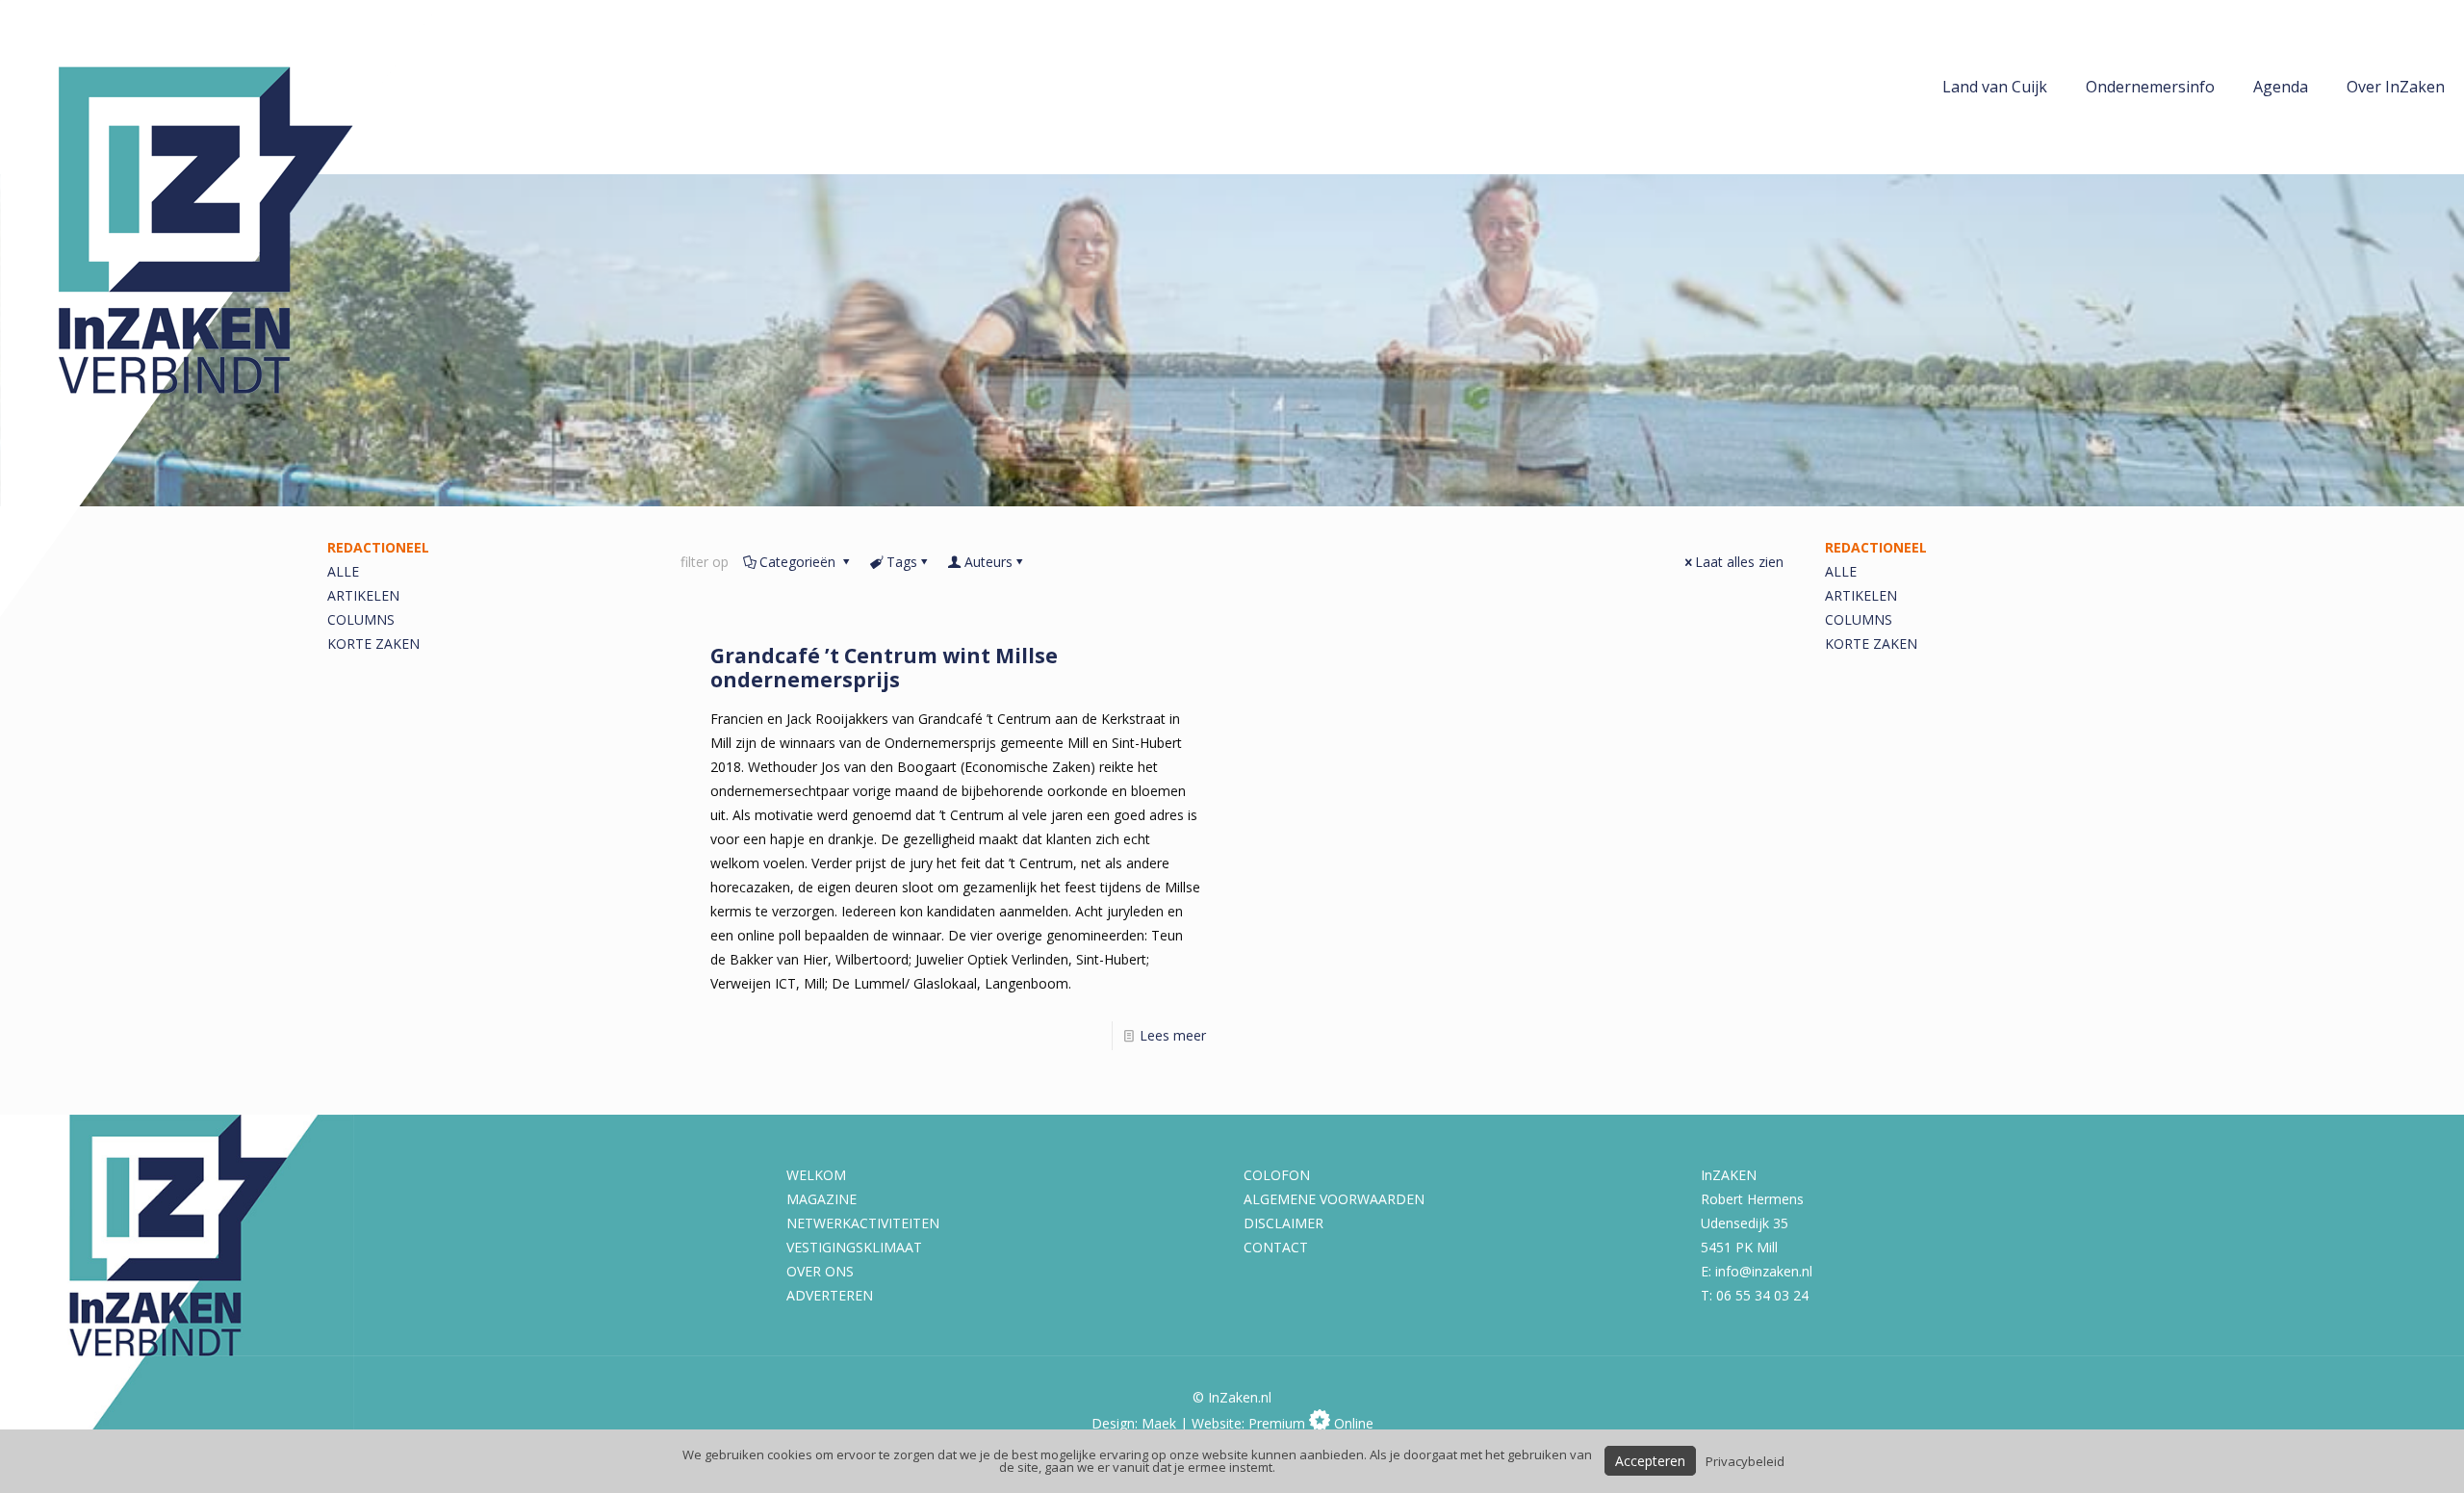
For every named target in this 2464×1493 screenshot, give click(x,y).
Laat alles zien (1739, 562)
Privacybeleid (1745, 1461)
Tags (902, 562)
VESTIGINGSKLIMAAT (854, 1247)
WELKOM (816, 1175)
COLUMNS (361, 619)
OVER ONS (820, 1271)
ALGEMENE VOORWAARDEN (1334, 1199)
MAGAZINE (821, 1199)
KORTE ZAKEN (373, 644)
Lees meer (1173, 1035)
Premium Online (1311, 1423)
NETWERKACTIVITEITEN (863, 1223)
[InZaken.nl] (221, 309)
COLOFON (1277, 1175)
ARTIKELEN (1861, 595)
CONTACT (1276, 1247)
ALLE (1841, 571)
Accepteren (1650, 1461)
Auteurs (988, 562)
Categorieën (799, 562)
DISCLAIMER (1283, 1223)
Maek (1159, 1423)
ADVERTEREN (830, 1295)
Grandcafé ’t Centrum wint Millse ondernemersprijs (884, 668)
